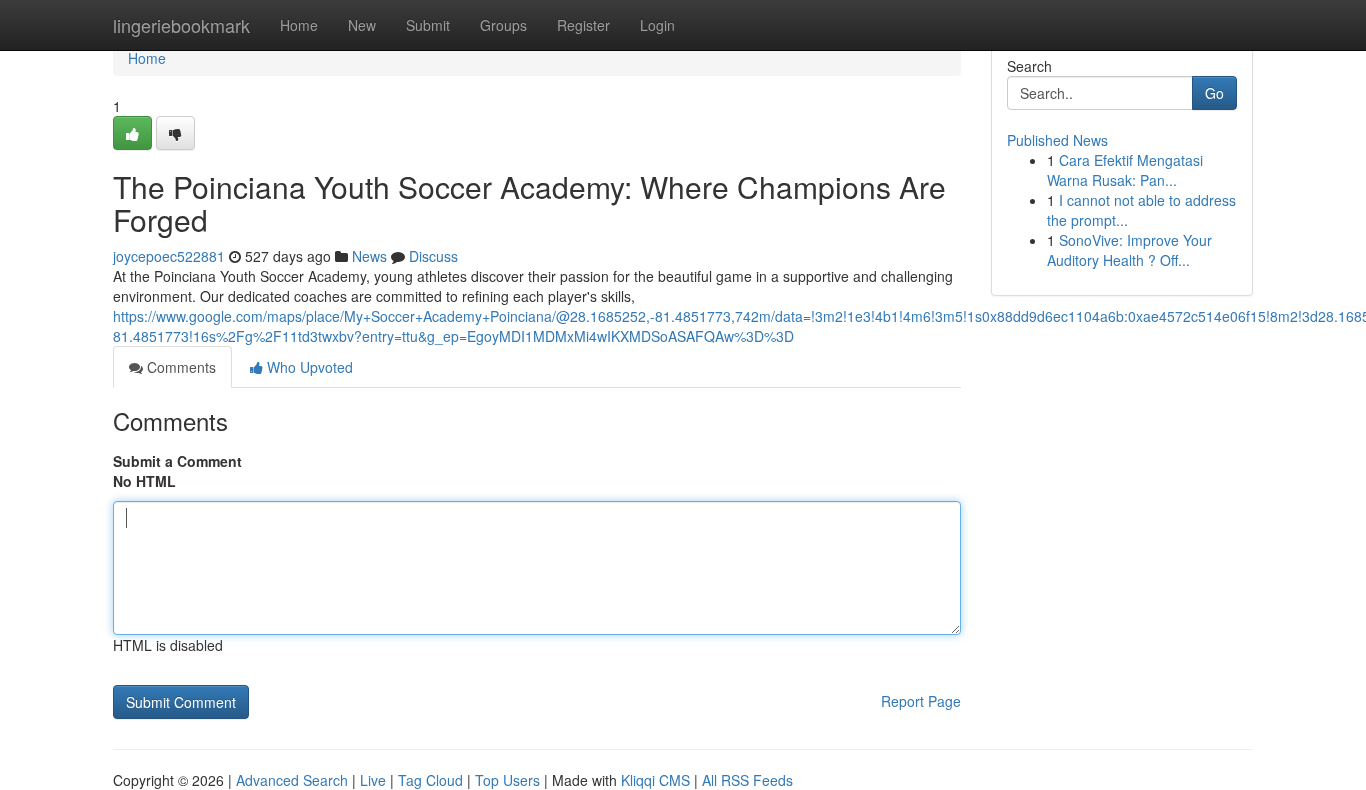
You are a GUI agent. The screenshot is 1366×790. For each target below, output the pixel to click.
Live (373, 780)
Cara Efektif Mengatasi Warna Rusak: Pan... (1125, 170)
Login (657, 25)
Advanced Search (292, 780)
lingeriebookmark (181, 25)
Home (299, 25)
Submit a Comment (177, 461)
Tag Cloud (430, 780)
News (369, 256)
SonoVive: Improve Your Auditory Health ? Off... (1129, 250)
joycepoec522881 (169, 256)
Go (1214, 93)
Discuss (433, 256)
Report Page (921, 701)
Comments (179, 367)
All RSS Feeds (747, 780)
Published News (1057, 140)
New (362, 25)
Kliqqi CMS (655, 780)
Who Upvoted (308, 367)
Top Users (507, 780)
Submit (428, 25)
